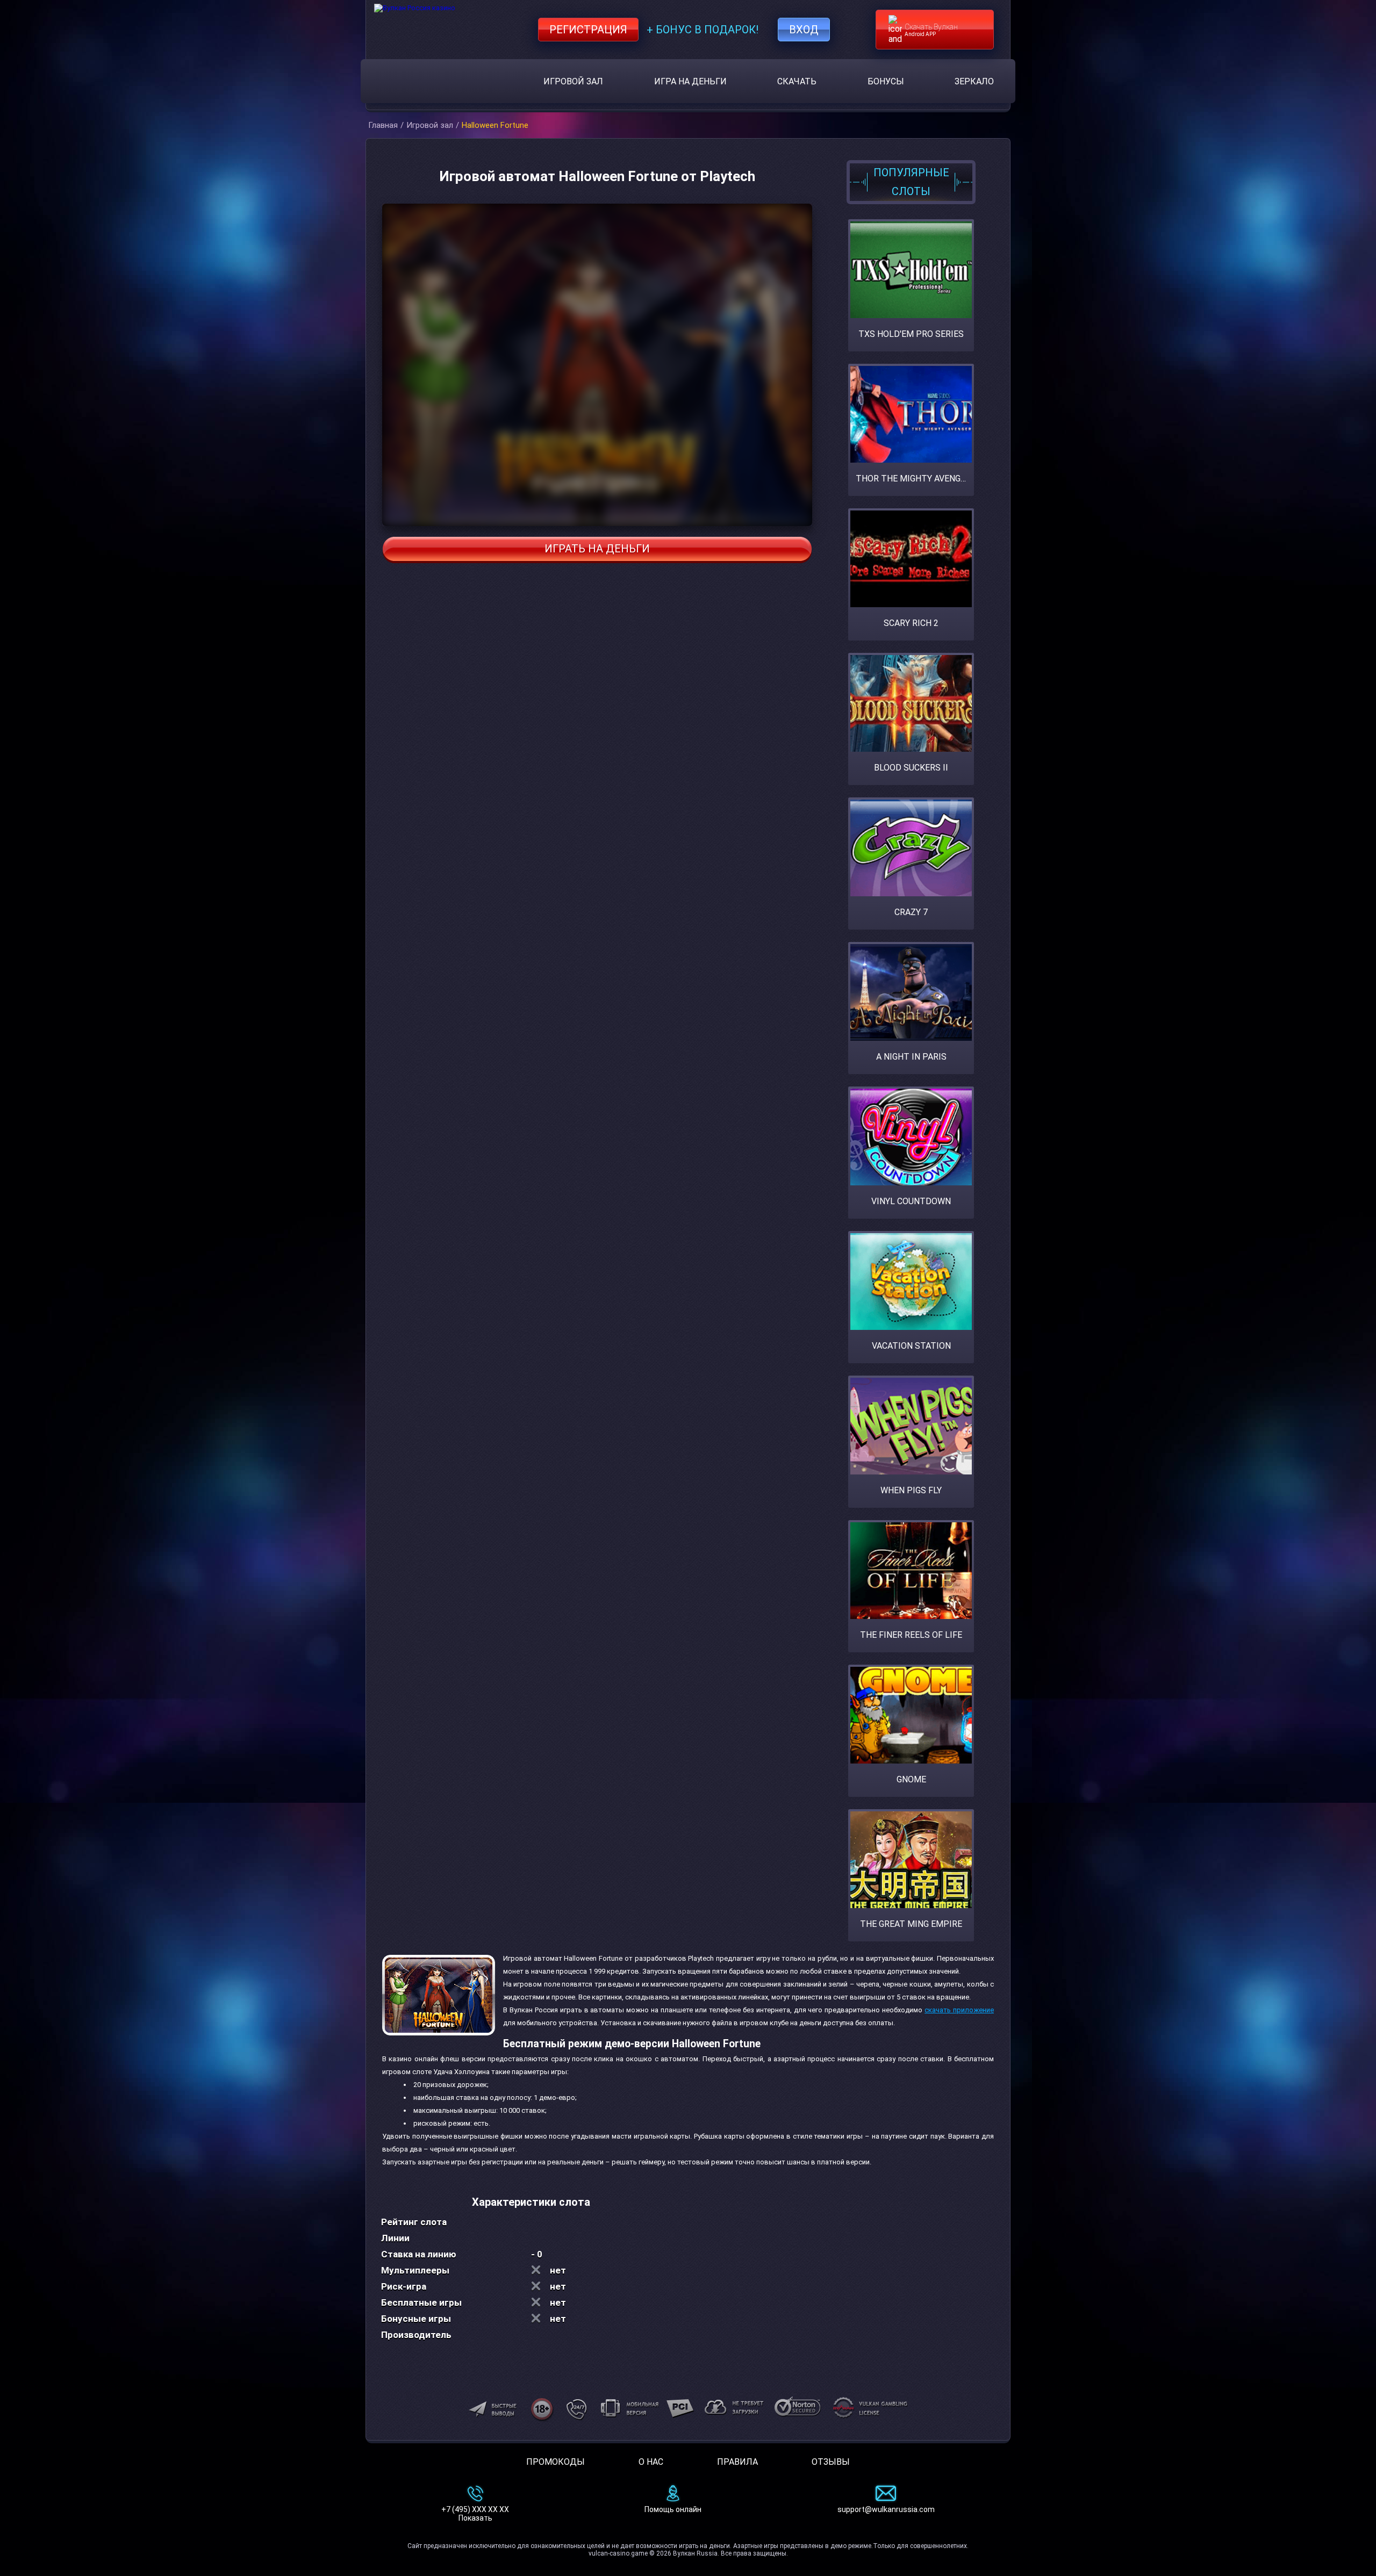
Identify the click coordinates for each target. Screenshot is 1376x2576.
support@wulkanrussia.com (886, 2509)
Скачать (797, 81)
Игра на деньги (690, 81)
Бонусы (886, 81)
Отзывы (831, 2462)
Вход (804, 30)
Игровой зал (573, 81)
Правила (737, 2462)
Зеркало (974, 81)
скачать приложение (959, 2010)
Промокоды (556, 2462)
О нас (651, 2462)
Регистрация (588, 30)
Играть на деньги (597, 549)
